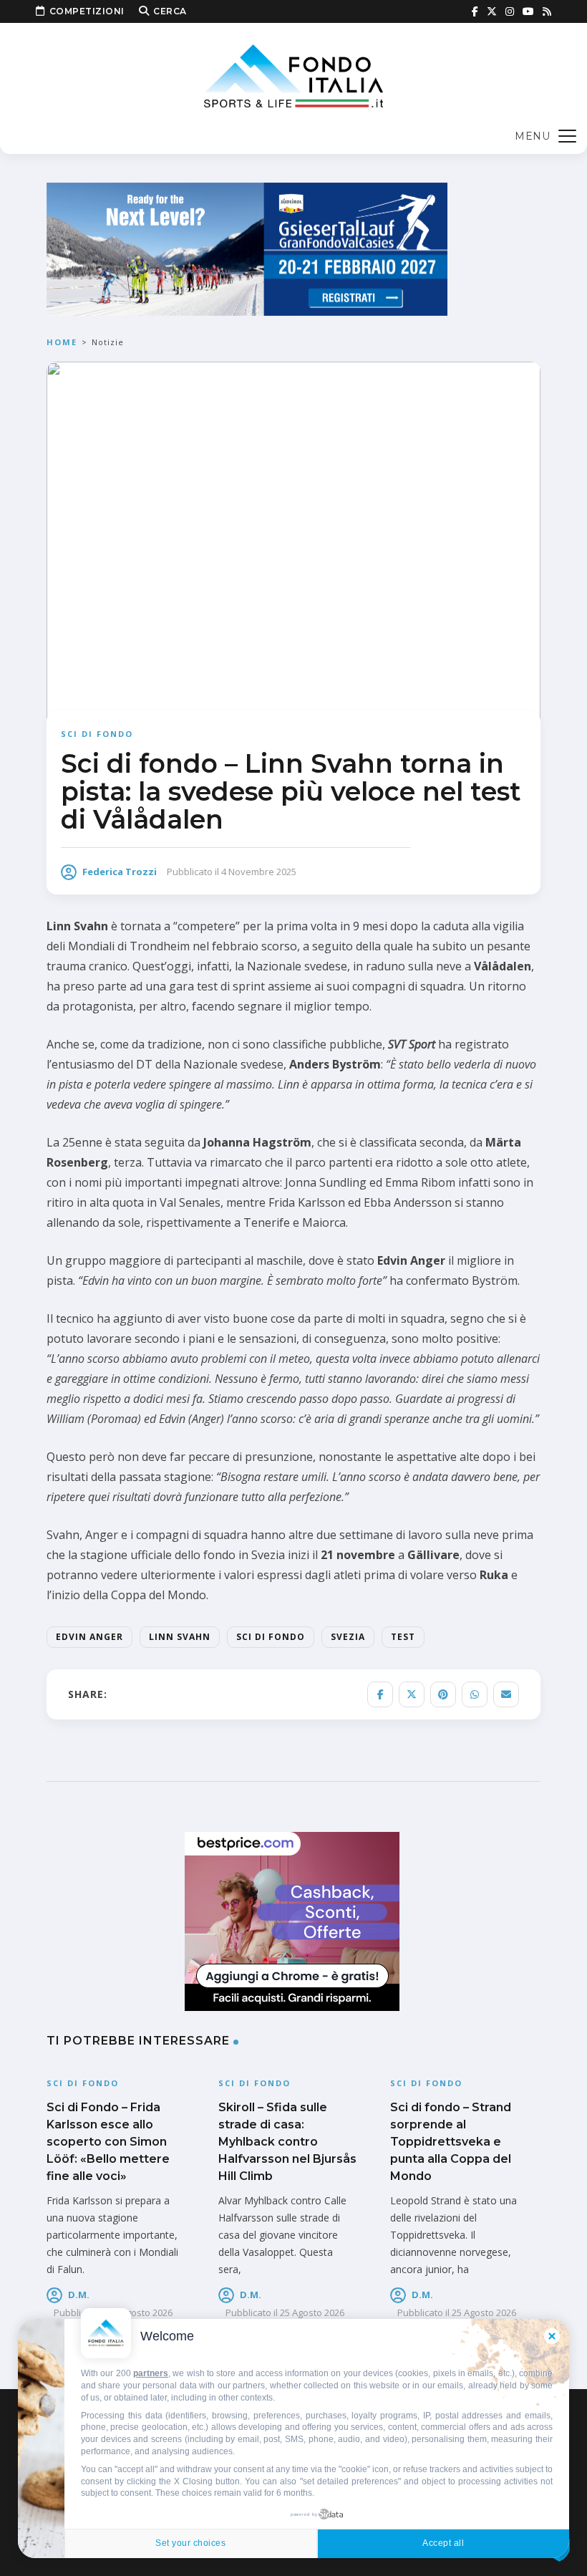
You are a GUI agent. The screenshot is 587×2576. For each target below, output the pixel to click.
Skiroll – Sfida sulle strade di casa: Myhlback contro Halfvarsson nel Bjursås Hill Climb (287, 2142)
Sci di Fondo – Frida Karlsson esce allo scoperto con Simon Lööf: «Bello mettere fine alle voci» (108, 2142)
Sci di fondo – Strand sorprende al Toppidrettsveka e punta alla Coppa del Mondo (451, 2142)
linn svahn (180, 1637)
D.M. (79, 2295)
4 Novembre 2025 (259, 872)
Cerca (170, 11)
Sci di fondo (97, 734)
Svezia (348, 1637)
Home (62, 342)
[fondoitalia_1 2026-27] (247, 248)
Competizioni (87, 11)
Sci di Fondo (271, 1637)
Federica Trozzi (120, 872)
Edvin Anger (89, 1637)
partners (151, 2373)
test (403, 1637)
